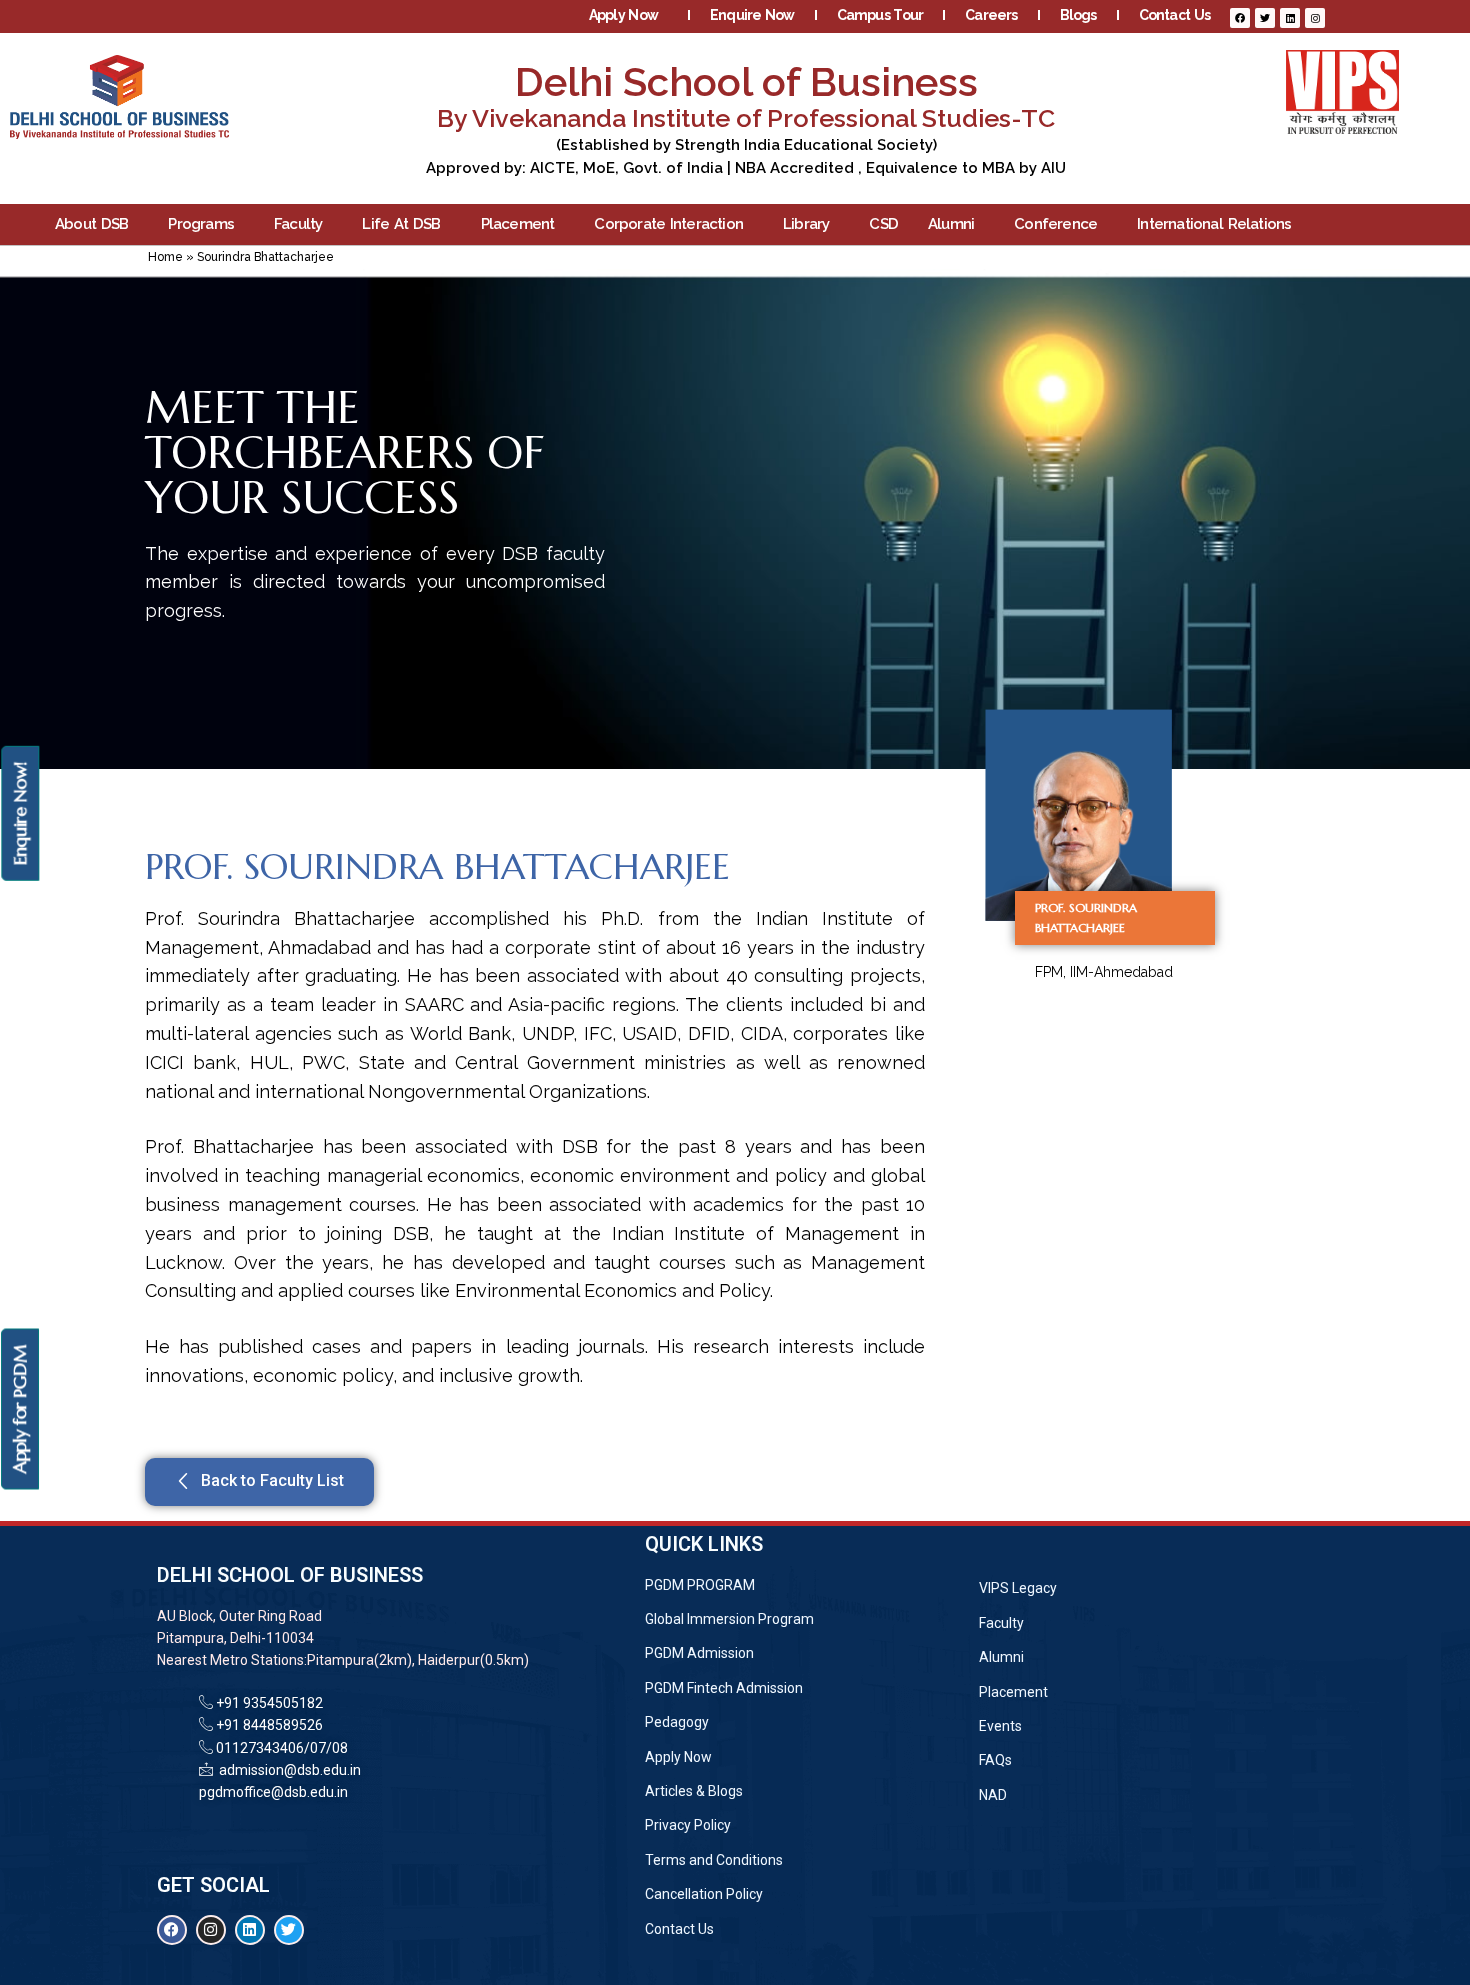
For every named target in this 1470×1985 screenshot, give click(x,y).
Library (806, 224)
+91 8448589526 (268, 1725)
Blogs (1078, 15)
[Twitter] (1265, 18)
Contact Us (1174, 15)
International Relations (1214, 224)
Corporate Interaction (668, 224)
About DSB (91, 224)
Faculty (298, 224)
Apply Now (623, 15)
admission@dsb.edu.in (287, 1770)
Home (165, 257)
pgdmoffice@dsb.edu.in (273, 1792)
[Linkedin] (1290, 18)
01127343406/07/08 (280, 1748)
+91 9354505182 (269, 1703)
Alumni (951, 224)
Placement (518, 224)
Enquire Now (752, 15)
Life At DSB (401, 224)
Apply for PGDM (19, 1408)
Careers (991, 15)
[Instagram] (1315, 18)
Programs (201, 224)
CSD (883, 224)
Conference (1055, 224)
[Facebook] (1240, 18)
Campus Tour (880, 15)
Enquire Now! (19, 813)
